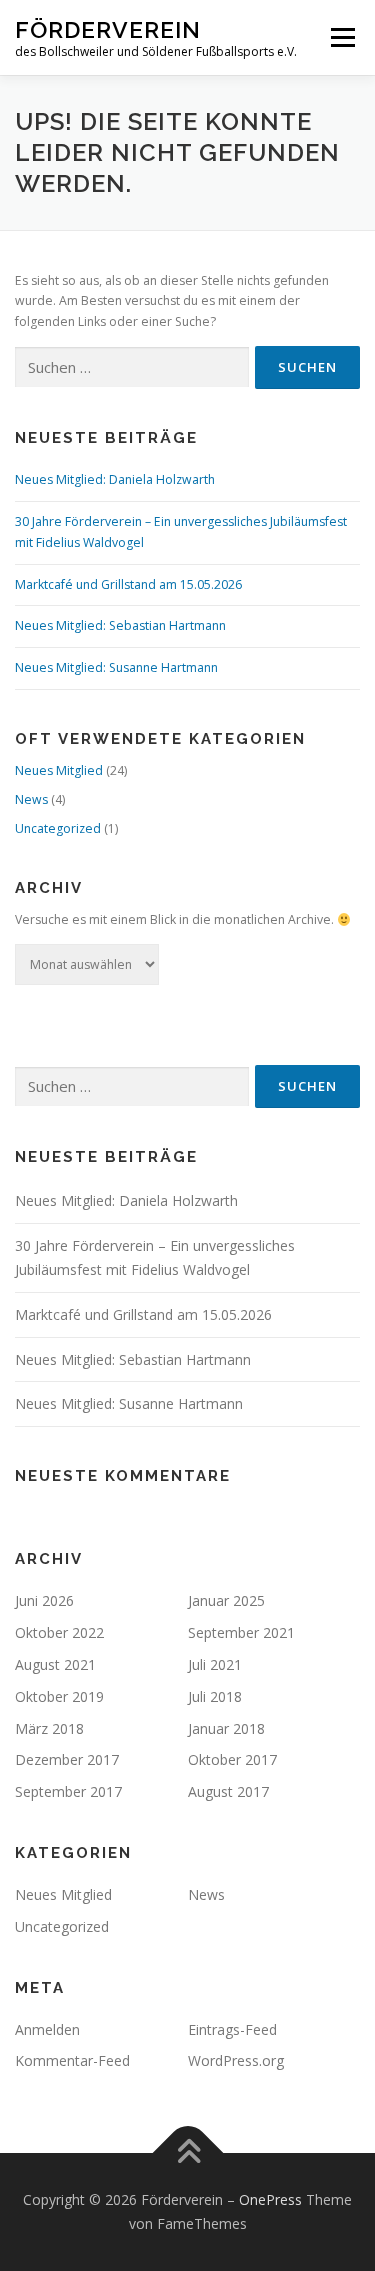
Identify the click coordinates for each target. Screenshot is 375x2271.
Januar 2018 (226, 1728)
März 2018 (49, 1728)
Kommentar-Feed (72, 2060)
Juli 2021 (215, 1664)
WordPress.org (236, 2060)
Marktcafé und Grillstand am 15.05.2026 (128, 584)
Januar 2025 (226, 1600)
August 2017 (228, 1791)
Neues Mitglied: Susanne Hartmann (116, 667)
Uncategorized (58, 828)
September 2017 (68, 1791)
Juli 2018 (215, 1696)
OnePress (270, 2199)
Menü (341, 37)
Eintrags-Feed (232, 2029)
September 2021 (241, 1632)
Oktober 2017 (232, 1759)
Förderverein (108, 29)
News (31, 799)
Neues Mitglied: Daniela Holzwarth (115, 479)
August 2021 (55, 1664)
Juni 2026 (44, 1600)
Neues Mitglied (59, 770)
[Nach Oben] (187, 2153)
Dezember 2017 (67, 1759)
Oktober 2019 (59, 1696)
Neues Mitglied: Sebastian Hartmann (120, 625)
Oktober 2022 (59, 1632)
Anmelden (47, 2029)
